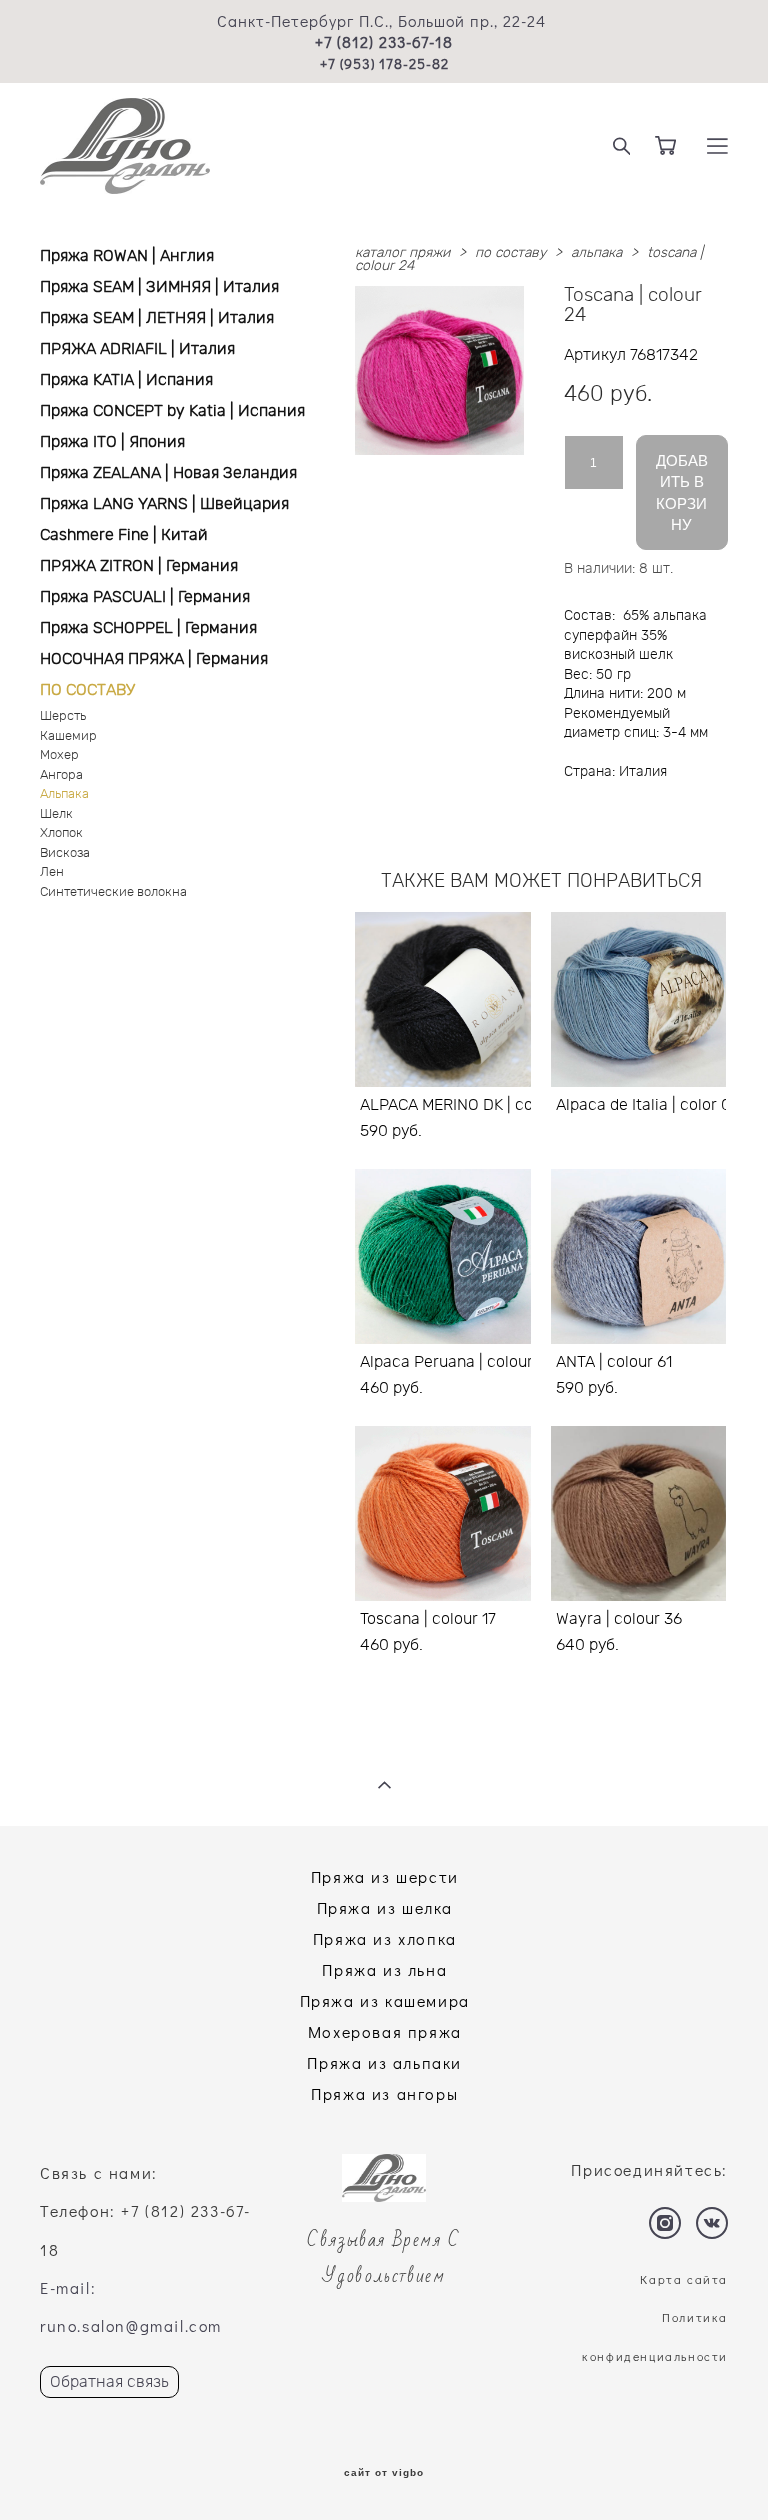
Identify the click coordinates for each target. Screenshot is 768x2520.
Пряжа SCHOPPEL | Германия (148, 628)
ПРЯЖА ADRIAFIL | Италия (137, 349)
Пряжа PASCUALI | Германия (145, 597)
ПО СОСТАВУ (87, 690)
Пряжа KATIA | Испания (126, 380)
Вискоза (65, 853)
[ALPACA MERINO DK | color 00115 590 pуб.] (443, 999)
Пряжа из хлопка (385, 1938)
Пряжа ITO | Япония (112, 442)
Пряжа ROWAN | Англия (127, 256)
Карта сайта (684, 2279)
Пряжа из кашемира (385, 2000)
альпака (596, 253)
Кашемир (68, 736)
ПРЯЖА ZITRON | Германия (139, 566)
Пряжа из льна (384, 1969)
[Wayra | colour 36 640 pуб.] (639, 1513)
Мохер (59, 755)
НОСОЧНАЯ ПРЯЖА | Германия (154, 659)
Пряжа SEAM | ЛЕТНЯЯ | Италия (157, 318)
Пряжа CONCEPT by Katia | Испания (172, 411)
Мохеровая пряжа (385, 2031)
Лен (52, 872)
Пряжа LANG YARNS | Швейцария (164, 504)
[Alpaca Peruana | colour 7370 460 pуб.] (443, 1256)
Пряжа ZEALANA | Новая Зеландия (168, 473)
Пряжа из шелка (385, 1907)
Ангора (61, 775)
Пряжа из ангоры (384, 2093)
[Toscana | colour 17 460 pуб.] (443, 1513)
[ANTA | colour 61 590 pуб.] (639, 1256)
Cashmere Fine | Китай (124, 535)
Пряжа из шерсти (385, 1876)
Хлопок (61, 833)
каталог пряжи (402, 253)
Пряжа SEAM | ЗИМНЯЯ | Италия (159, 287)
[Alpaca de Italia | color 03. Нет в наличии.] (639, 999)
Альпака (64, 794)
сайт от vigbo (384, 2473)
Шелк (56, 814)
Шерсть (63, 716)
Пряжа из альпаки (384, 2062)
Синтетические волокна (113, 892)
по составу (510, 253)
